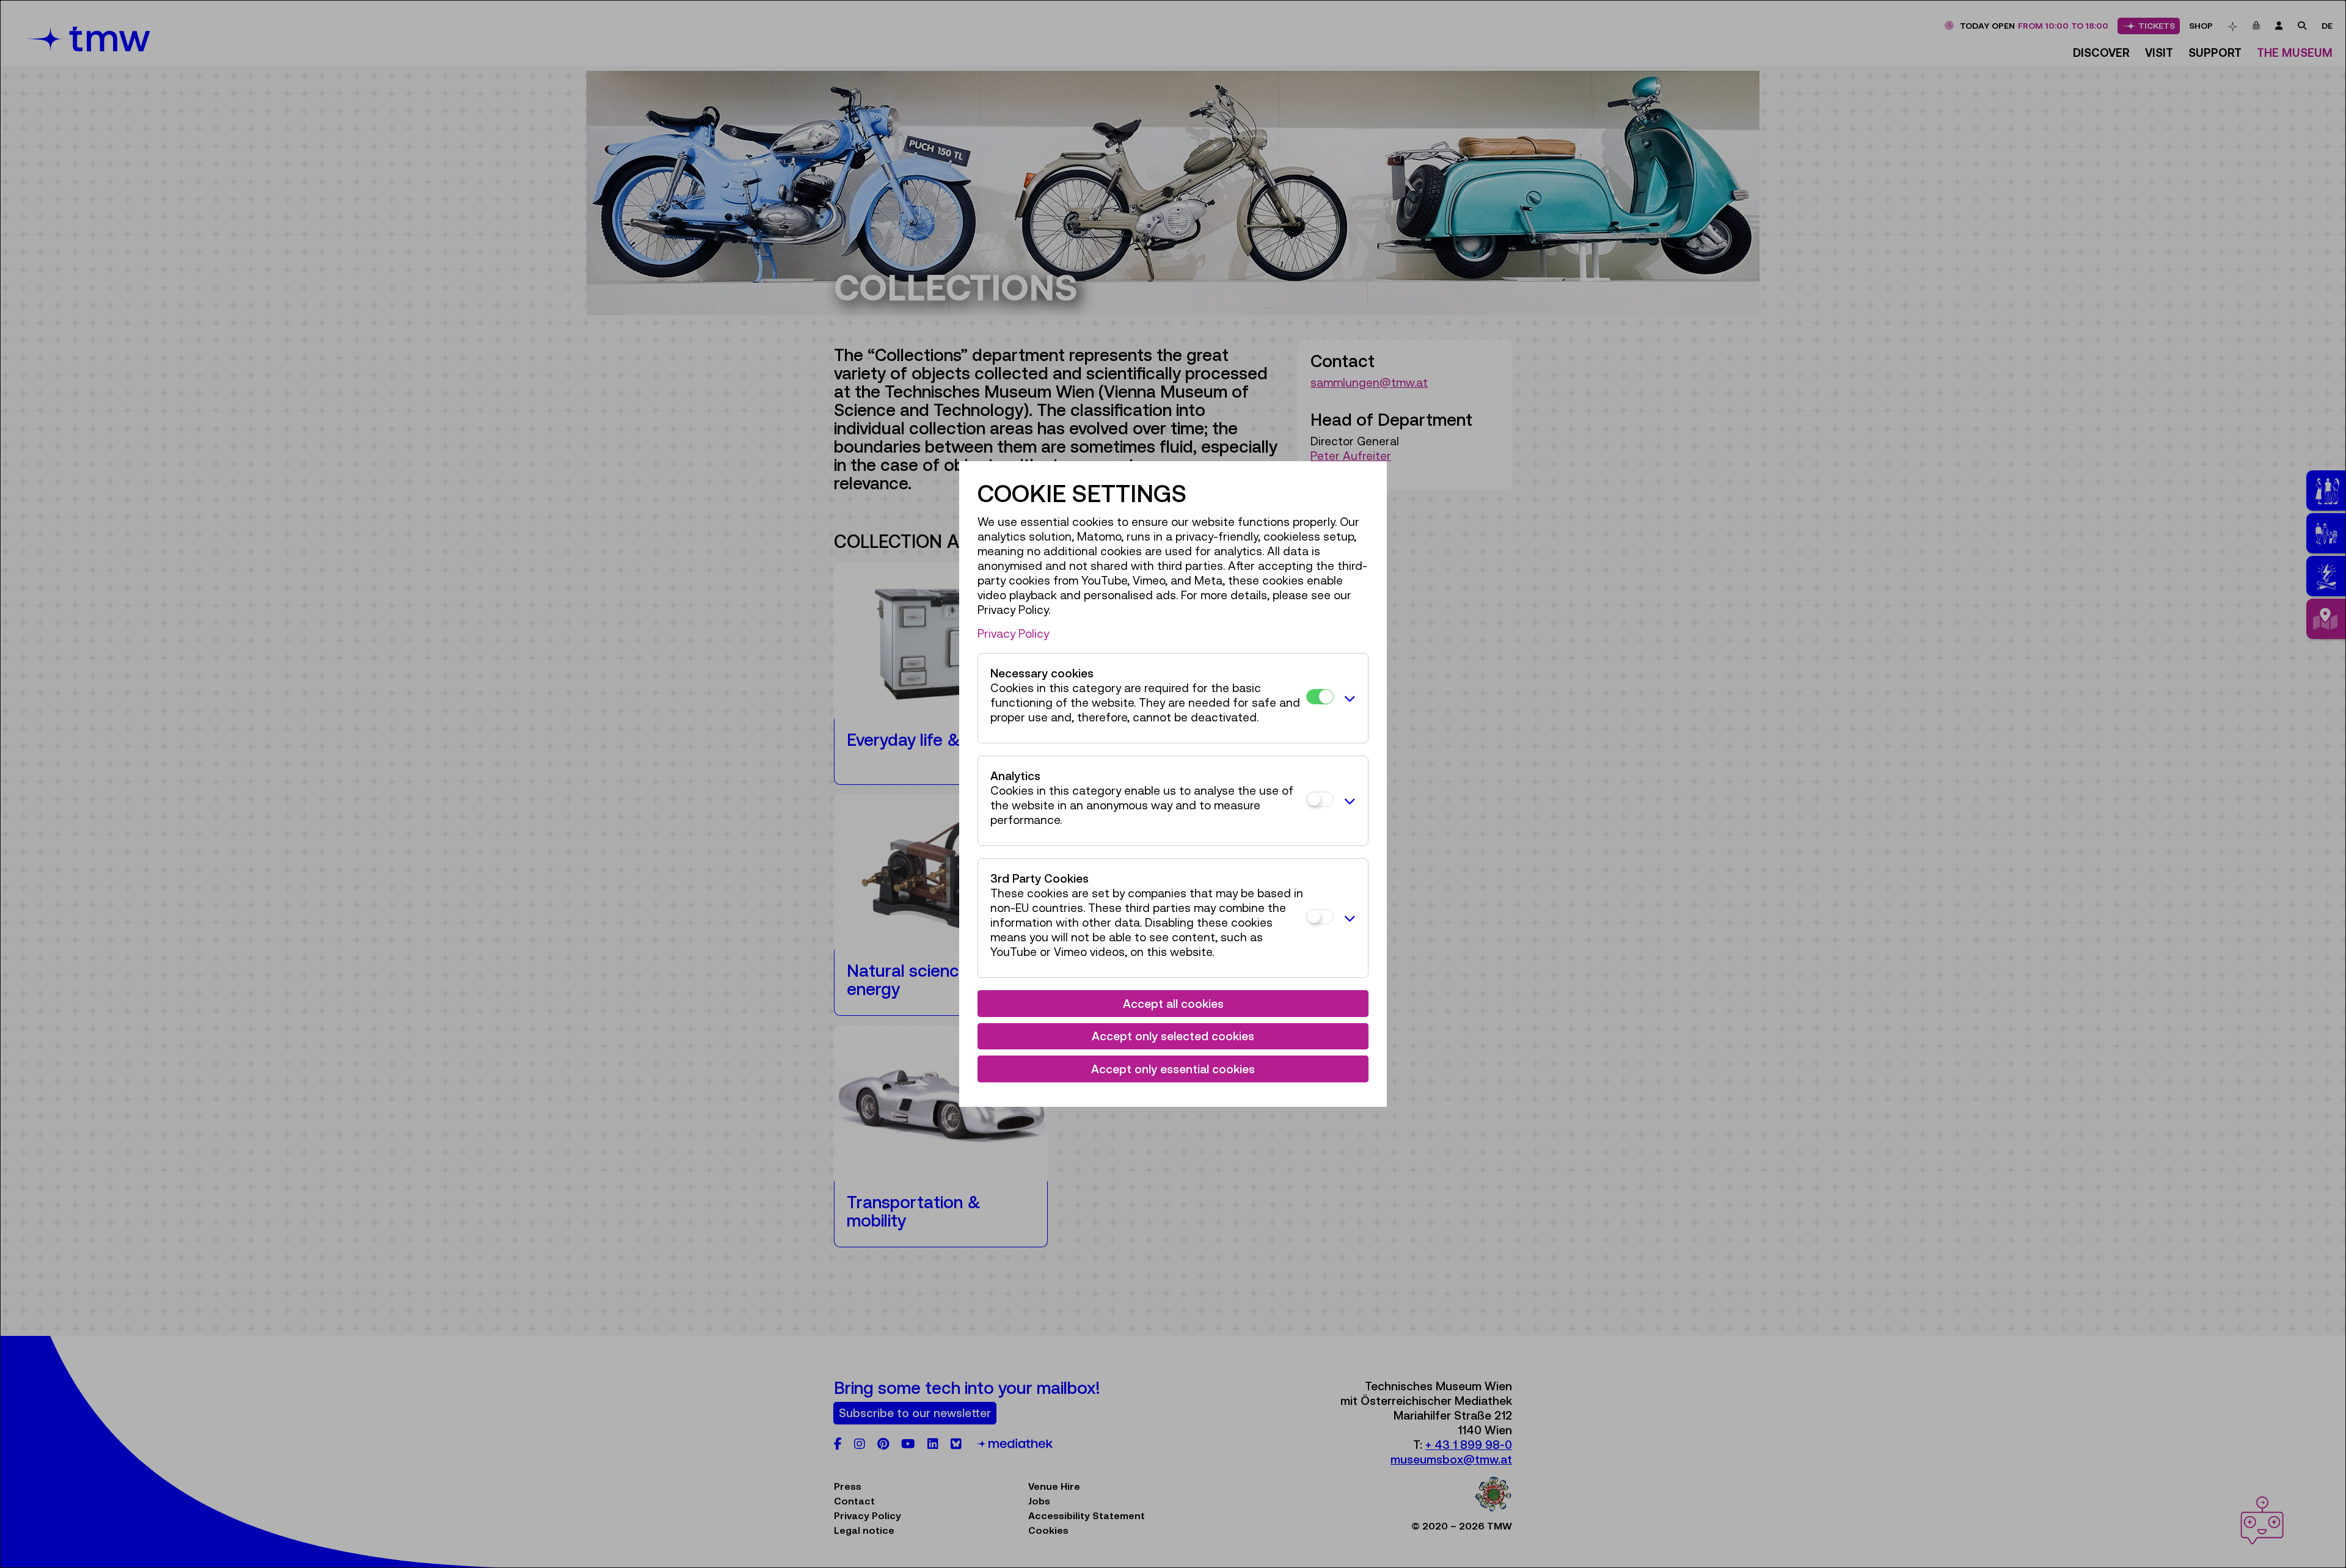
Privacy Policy (1013, 633)
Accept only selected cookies (1173, 1036)
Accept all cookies (1173, 1004)
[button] (1348, 698)
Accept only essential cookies (1173, 1069)
